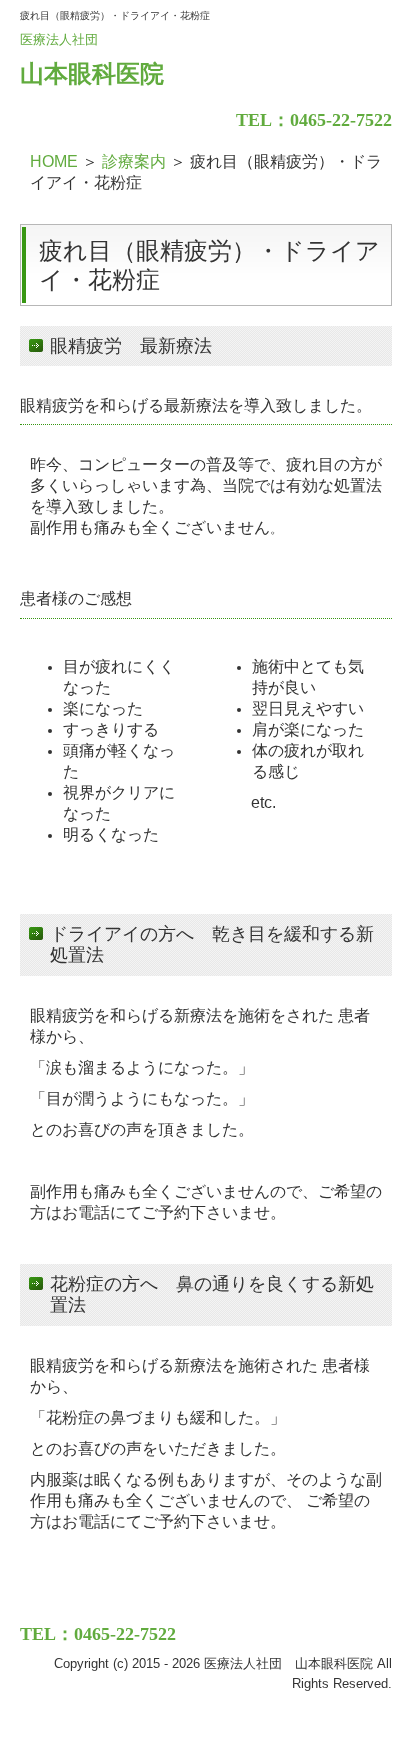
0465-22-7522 (341, 120)
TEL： (263, 120)
